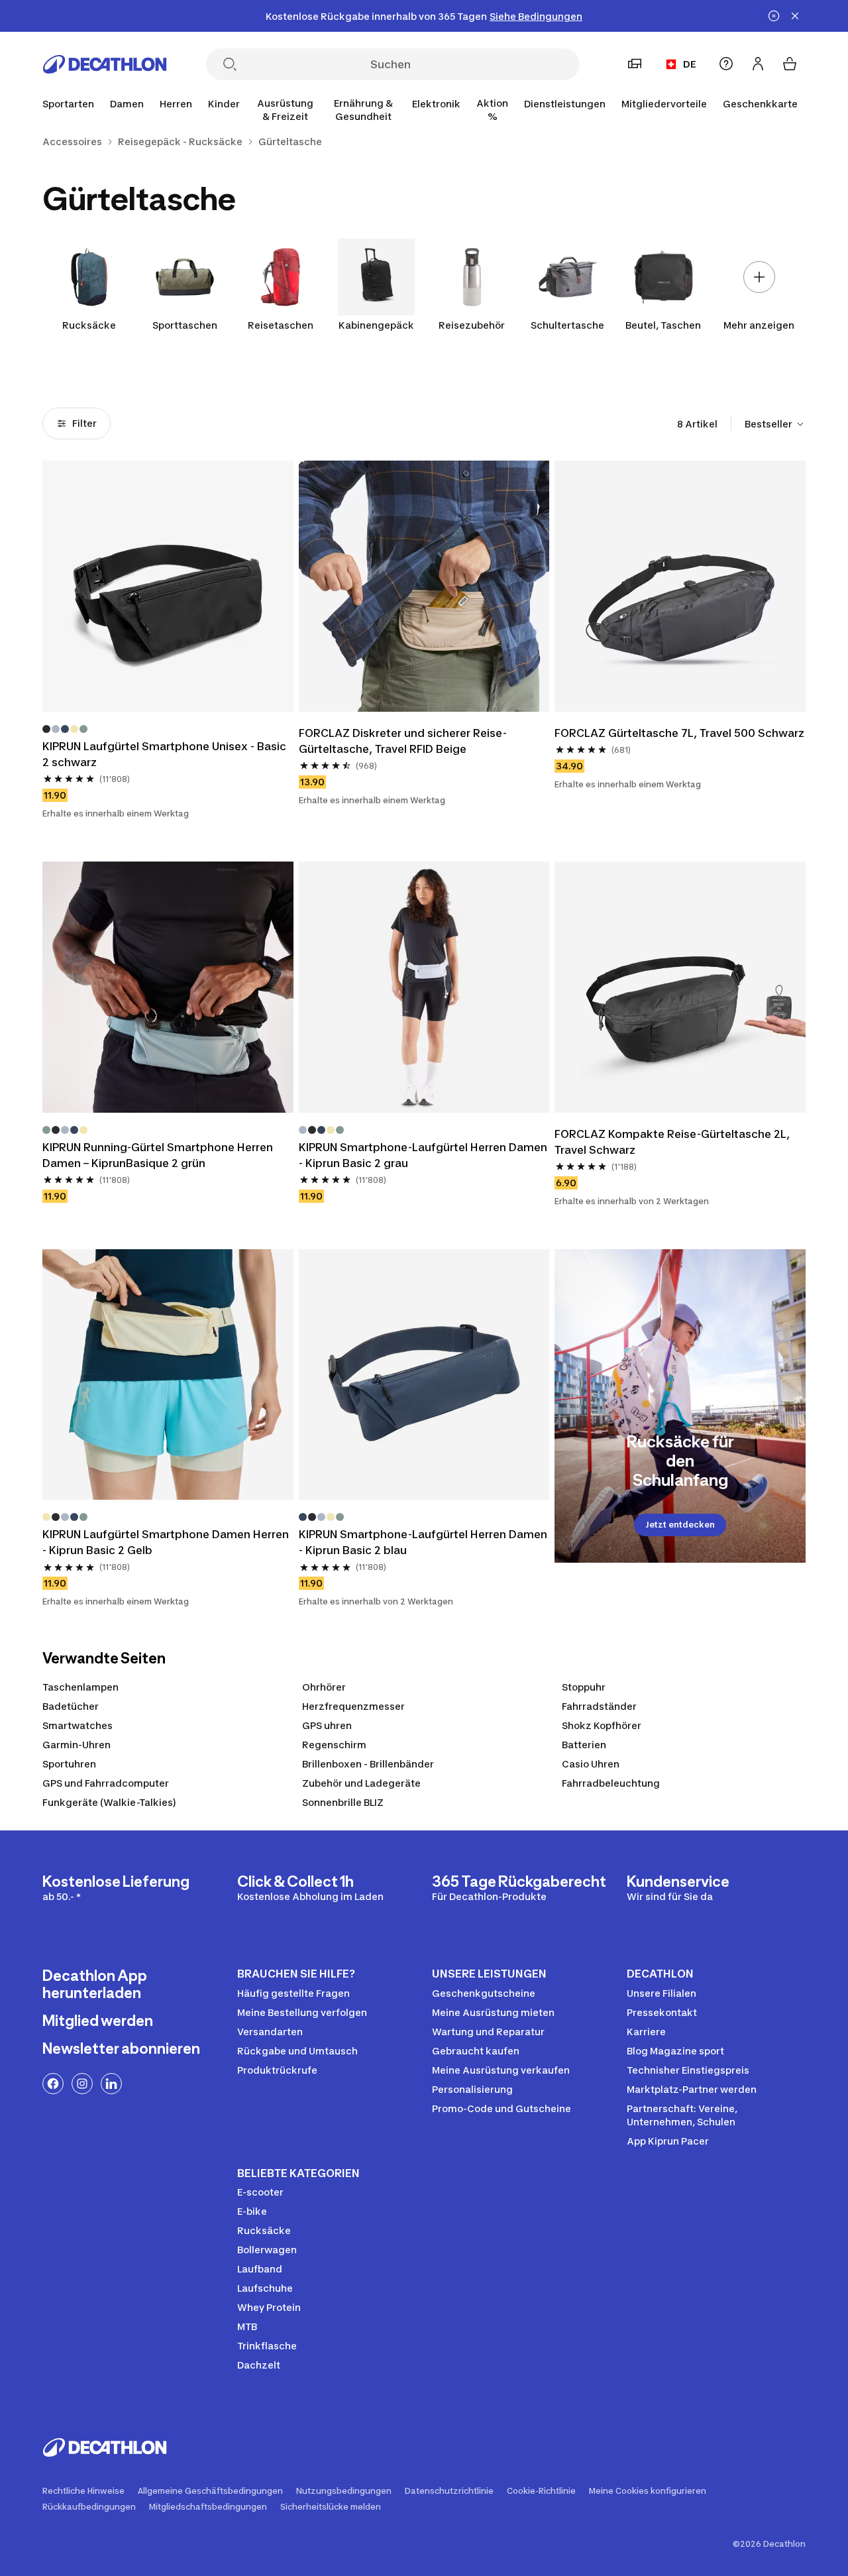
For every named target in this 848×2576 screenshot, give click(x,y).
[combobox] (775, 424)
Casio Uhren (591, 1764)
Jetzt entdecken (680, 1525)
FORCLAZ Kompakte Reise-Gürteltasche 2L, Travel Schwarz (673, 1142)
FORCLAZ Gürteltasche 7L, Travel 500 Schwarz (679, 733)
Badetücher (71, 1706)
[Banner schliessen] (795, 16)
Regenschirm (334, 1745)
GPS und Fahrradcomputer (106, 1783)
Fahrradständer (599, 1706)
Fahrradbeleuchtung (611, 1783)
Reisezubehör (472, 325)
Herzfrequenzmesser (353, 1706)
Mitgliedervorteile (664, 104)
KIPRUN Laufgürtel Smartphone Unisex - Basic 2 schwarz (166, 754)
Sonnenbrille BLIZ (343, 1802)
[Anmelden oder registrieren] (758, 64)
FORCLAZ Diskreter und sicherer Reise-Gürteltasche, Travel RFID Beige (403, 741)
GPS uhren (327, 1725)
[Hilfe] (726, 64)
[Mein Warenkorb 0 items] (790, 64)
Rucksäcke (89, 325)
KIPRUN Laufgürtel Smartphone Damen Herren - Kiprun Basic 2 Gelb (167, 1542)
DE (690, 64)
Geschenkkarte (760, 104)
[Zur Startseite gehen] (105, 64)
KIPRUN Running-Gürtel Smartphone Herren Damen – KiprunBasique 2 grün (159, 1155)
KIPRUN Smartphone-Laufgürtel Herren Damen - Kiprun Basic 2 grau (424, 1155)
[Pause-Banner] (774, 16)
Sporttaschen (185, 325)
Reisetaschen (281, 325)
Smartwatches (78, 1725)
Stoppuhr (584, 1687)
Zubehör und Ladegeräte (361, 1783)
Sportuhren (69, 1764)
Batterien (584, 1745)
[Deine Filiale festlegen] (635, 64)
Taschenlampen (80, 1687)
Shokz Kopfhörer (602, 1725)
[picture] (168, 586)
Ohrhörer (324, 1687)
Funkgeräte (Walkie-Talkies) (109, 1802)
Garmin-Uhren (77, 1745)
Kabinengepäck (376, 325)
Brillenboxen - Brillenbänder (368, 1764)
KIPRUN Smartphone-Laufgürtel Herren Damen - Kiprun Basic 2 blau (424, 1542)
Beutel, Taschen (663, 325)
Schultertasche (567, 325)
